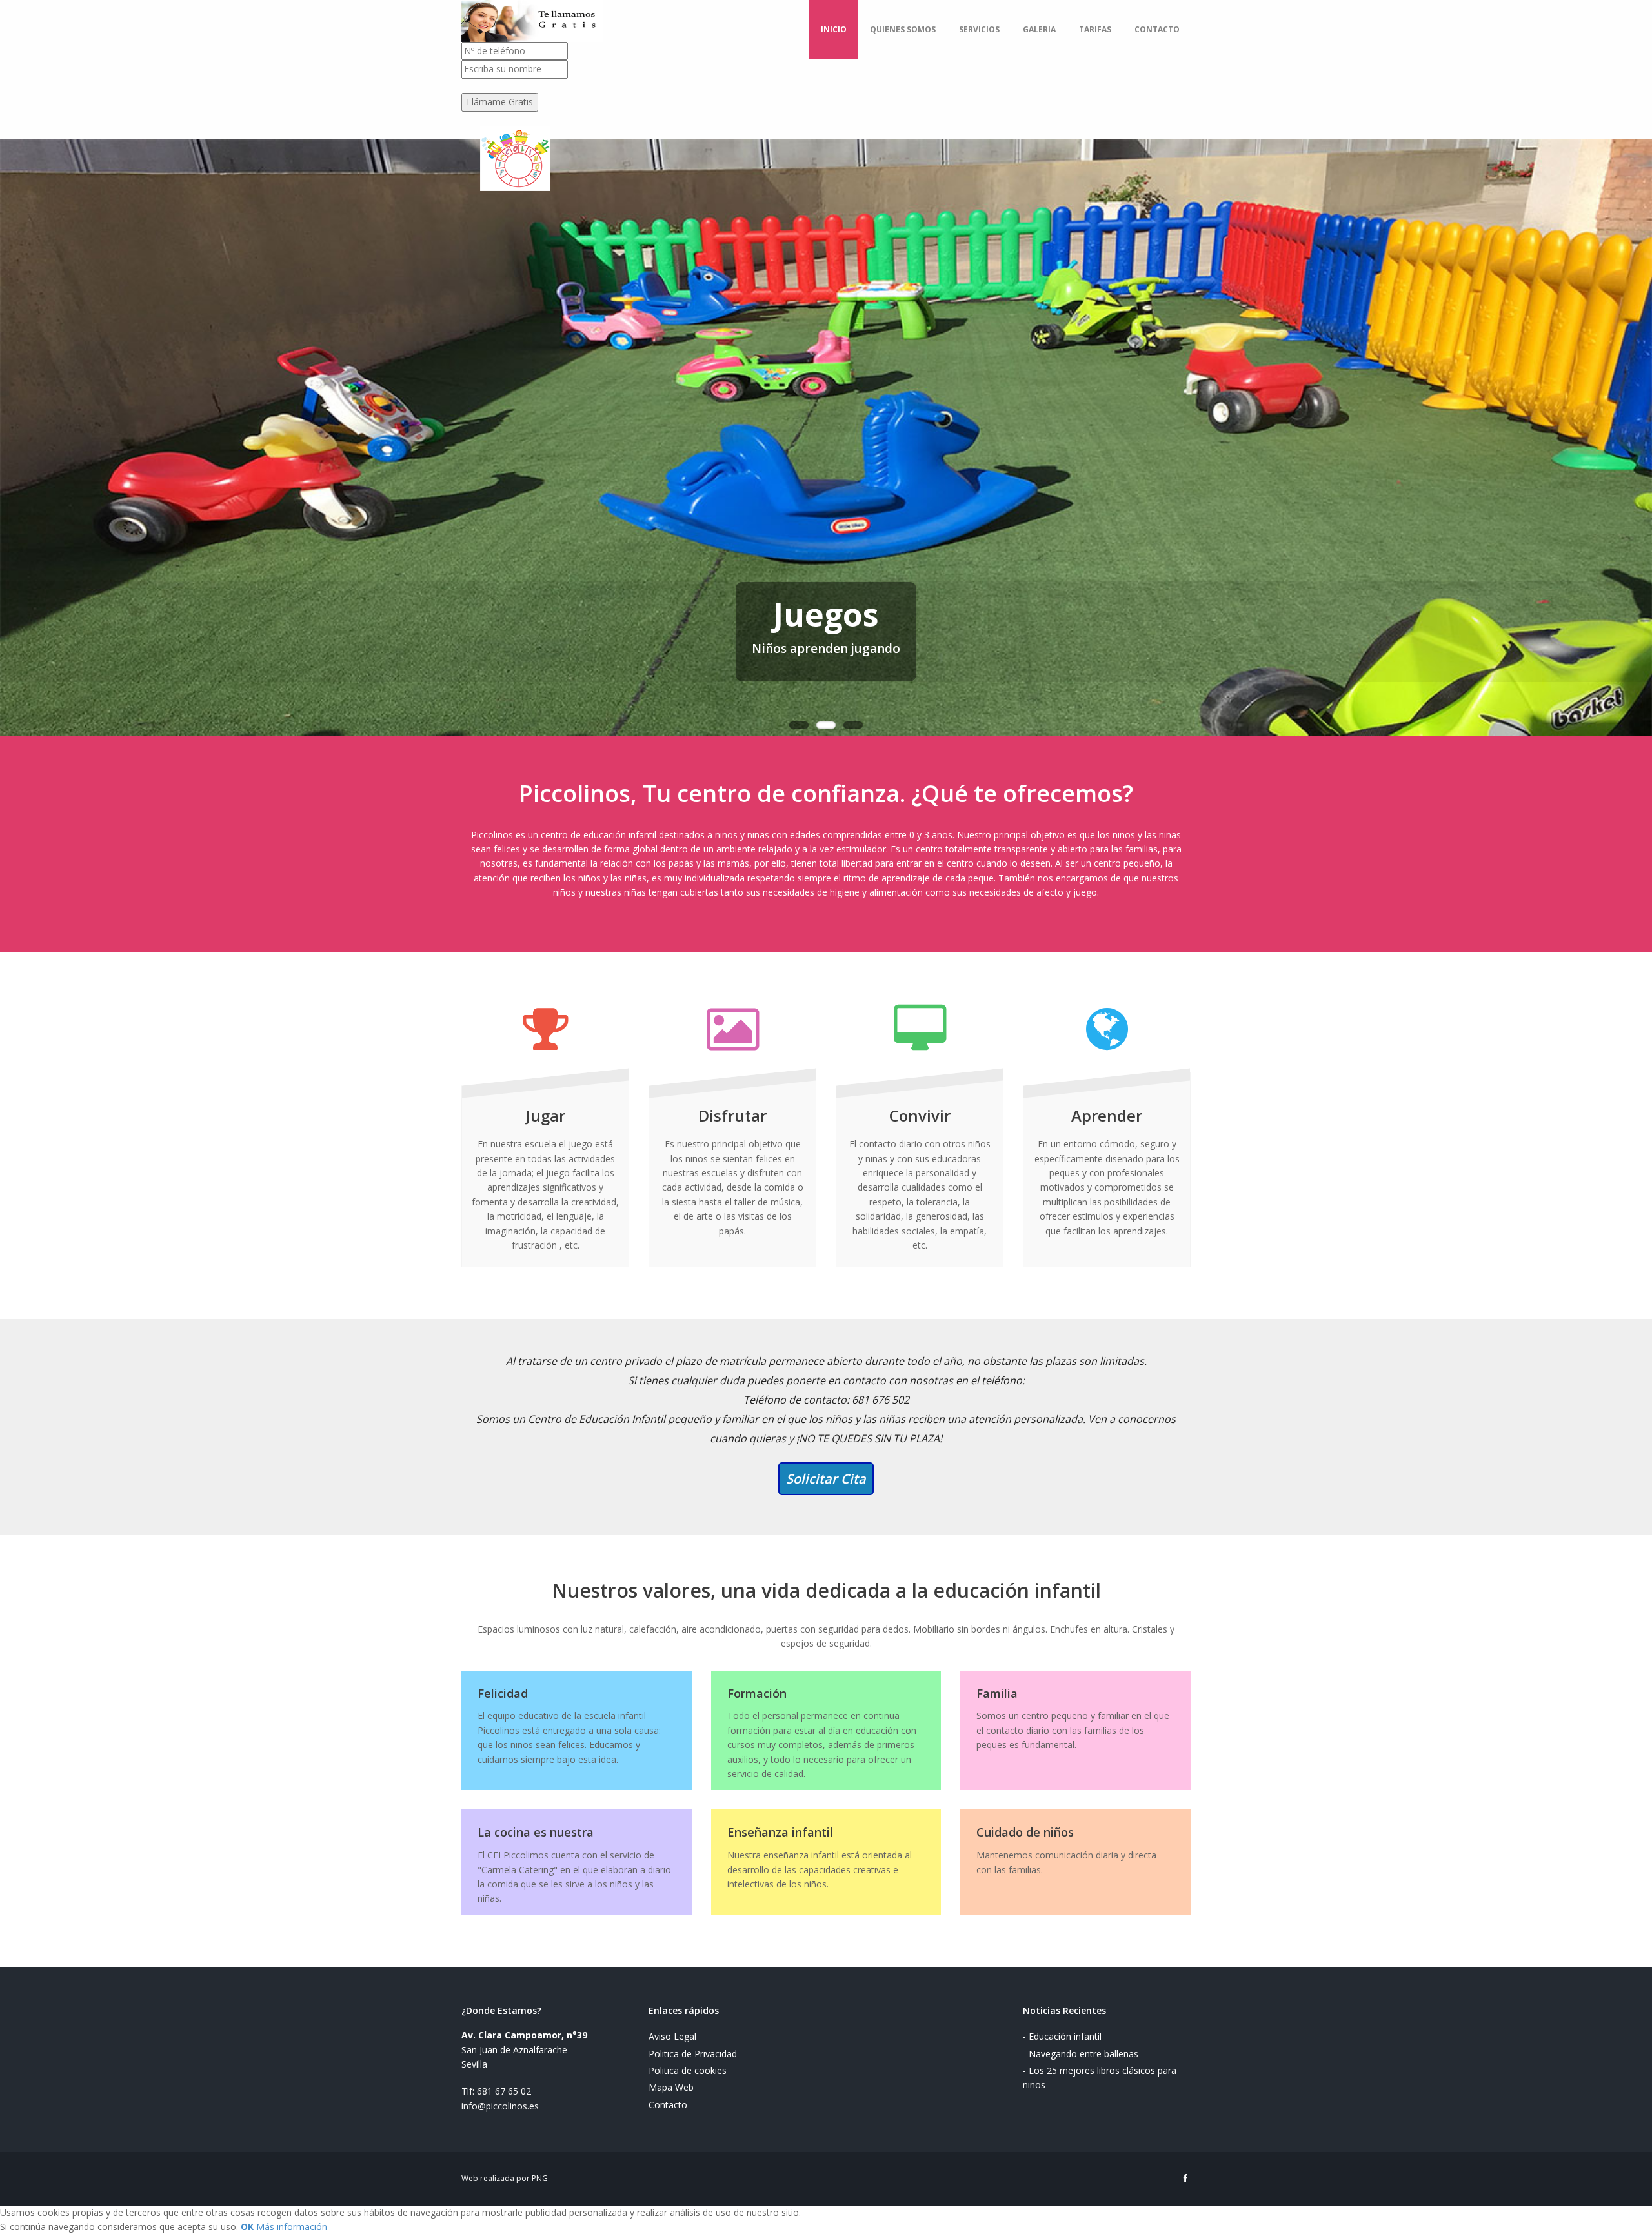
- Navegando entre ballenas (1081, 2054)
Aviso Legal (672, 2036)
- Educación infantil (1062, 2036)
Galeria (1039, 29)
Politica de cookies (688, 2070)
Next (1642, 421)
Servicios (979, 29)
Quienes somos (903, 29)
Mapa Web (671, 2087)
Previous (10, 421)
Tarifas (1095, 29)
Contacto (1157, 29)
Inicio (834, 29)
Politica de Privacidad (693, 2054)
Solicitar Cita (826, 1479)
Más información (292, 2227)
